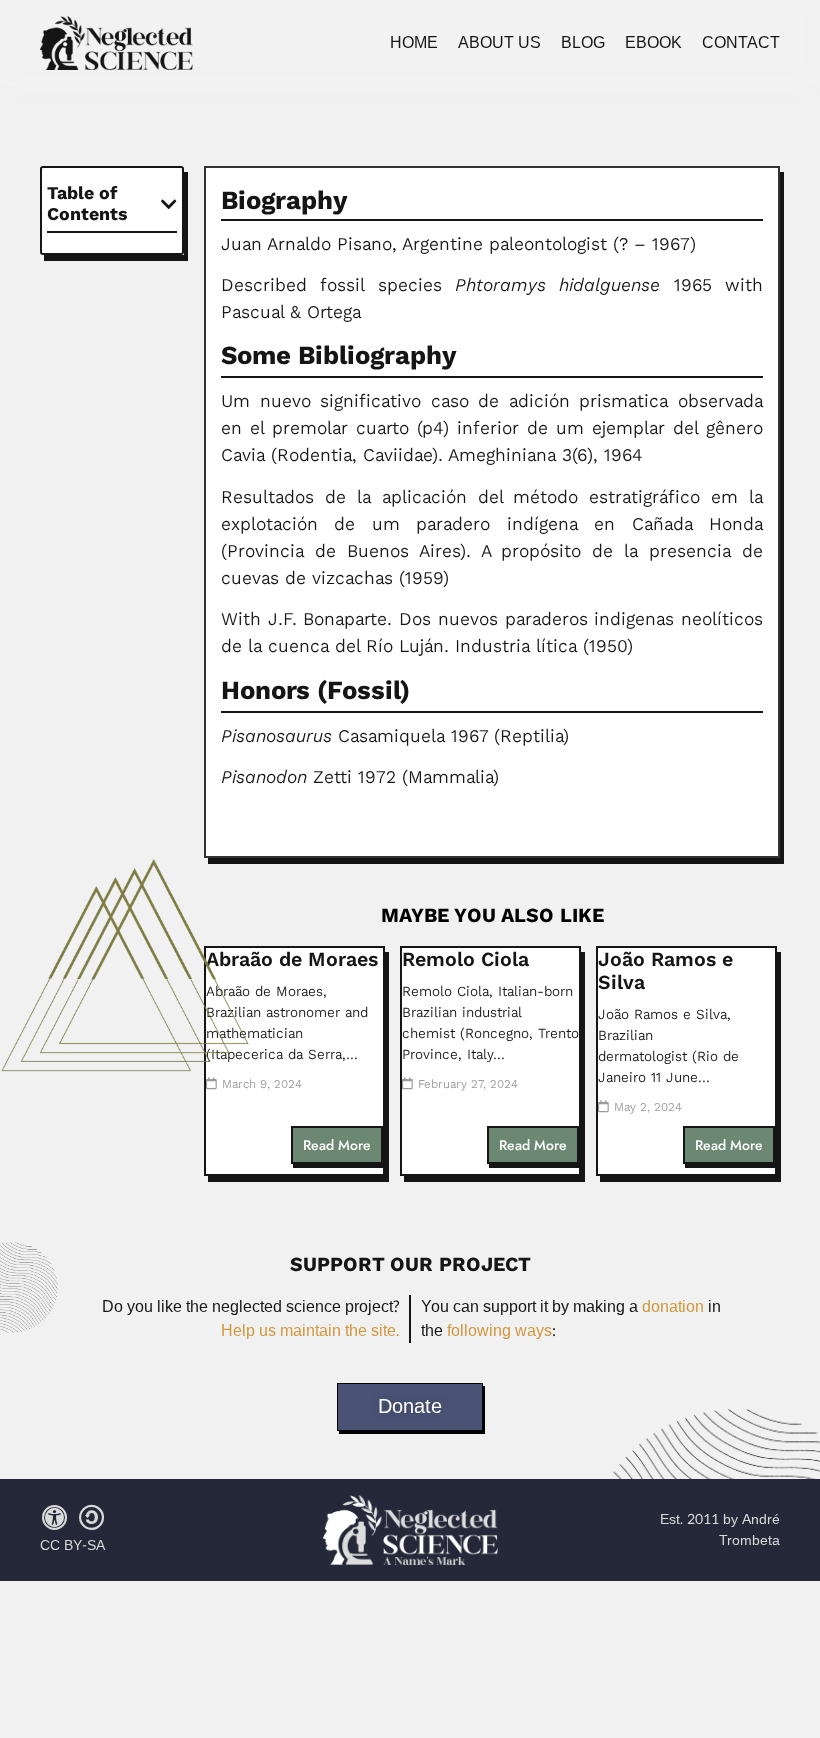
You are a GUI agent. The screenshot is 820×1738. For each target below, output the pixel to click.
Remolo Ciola (465, 959)
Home (414, 43)
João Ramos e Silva (665, 971)
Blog (583, 43)
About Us (499, 43)
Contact (741, 43)
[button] (169, 204)
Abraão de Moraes (292, 959)
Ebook (653, 43)
